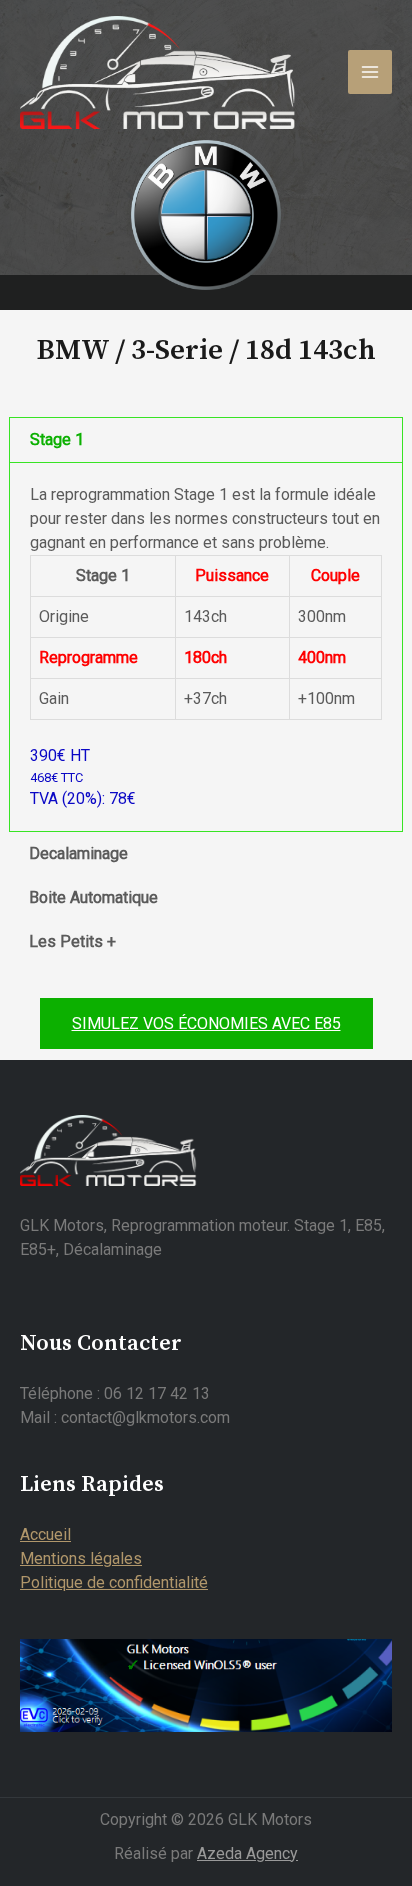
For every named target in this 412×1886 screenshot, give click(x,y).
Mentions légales (81, 1558)
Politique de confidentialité (114, 1582)
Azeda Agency (247, 1853)
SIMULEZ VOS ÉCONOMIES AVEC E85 (206, 1023)
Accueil (45, 1534)
